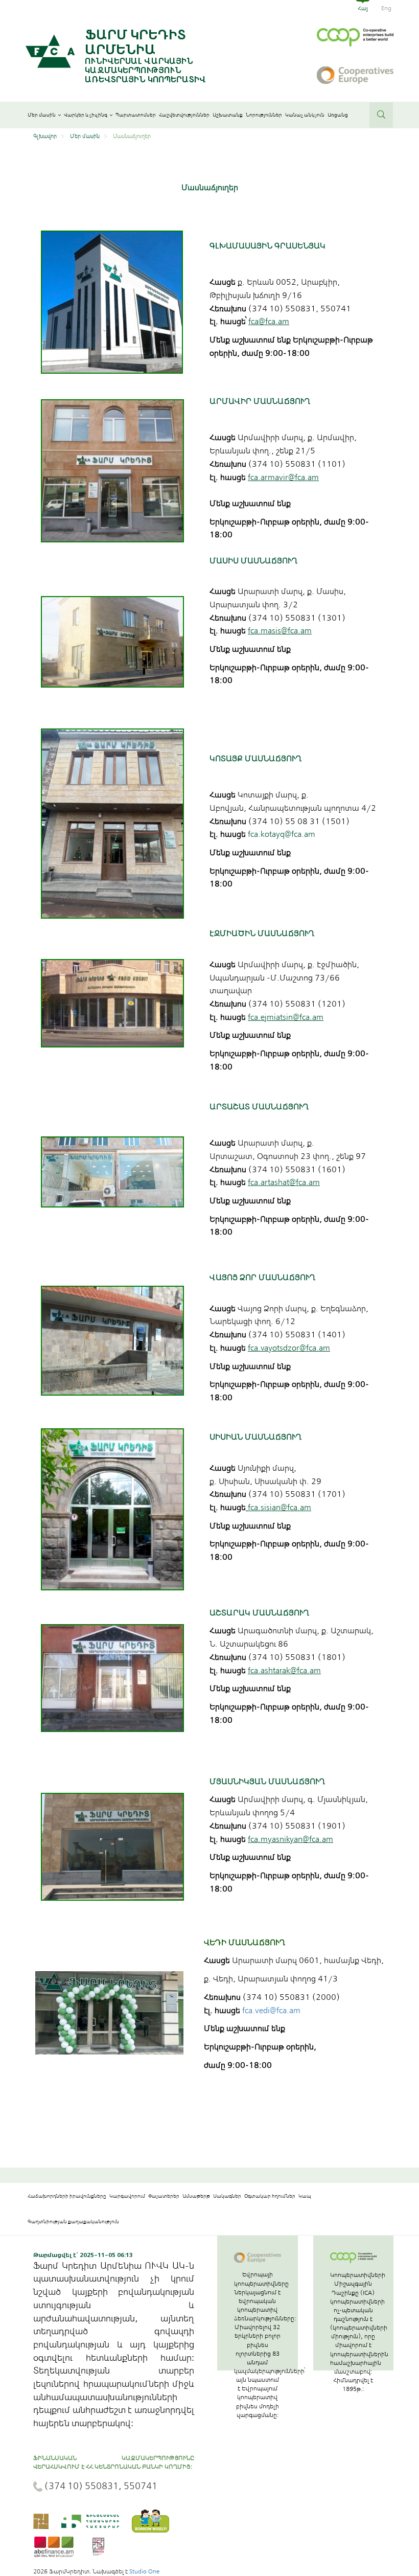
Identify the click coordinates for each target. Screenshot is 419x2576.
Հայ (363, 8)
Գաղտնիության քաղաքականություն (73, 2222)
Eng (386, 8)
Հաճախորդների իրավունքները (67, 2196)
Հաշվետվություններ (184, 115)
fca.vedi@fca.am (271, 2011)
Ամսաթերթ (196, 2196)
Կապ (305, 2196)
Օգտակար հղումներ (270, 2196)
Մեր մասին (42, 115)
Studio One (144, 2571)
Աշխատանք (228, 115)
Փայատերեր (164, 2196)
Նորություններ (264, 115)
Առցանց (338, 115)
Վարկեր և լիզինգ (86, 115)
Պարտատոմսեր (136, 115)
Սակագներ (227, 2196)
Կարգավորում (127, 2196)
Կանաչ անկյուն (305, 115)
